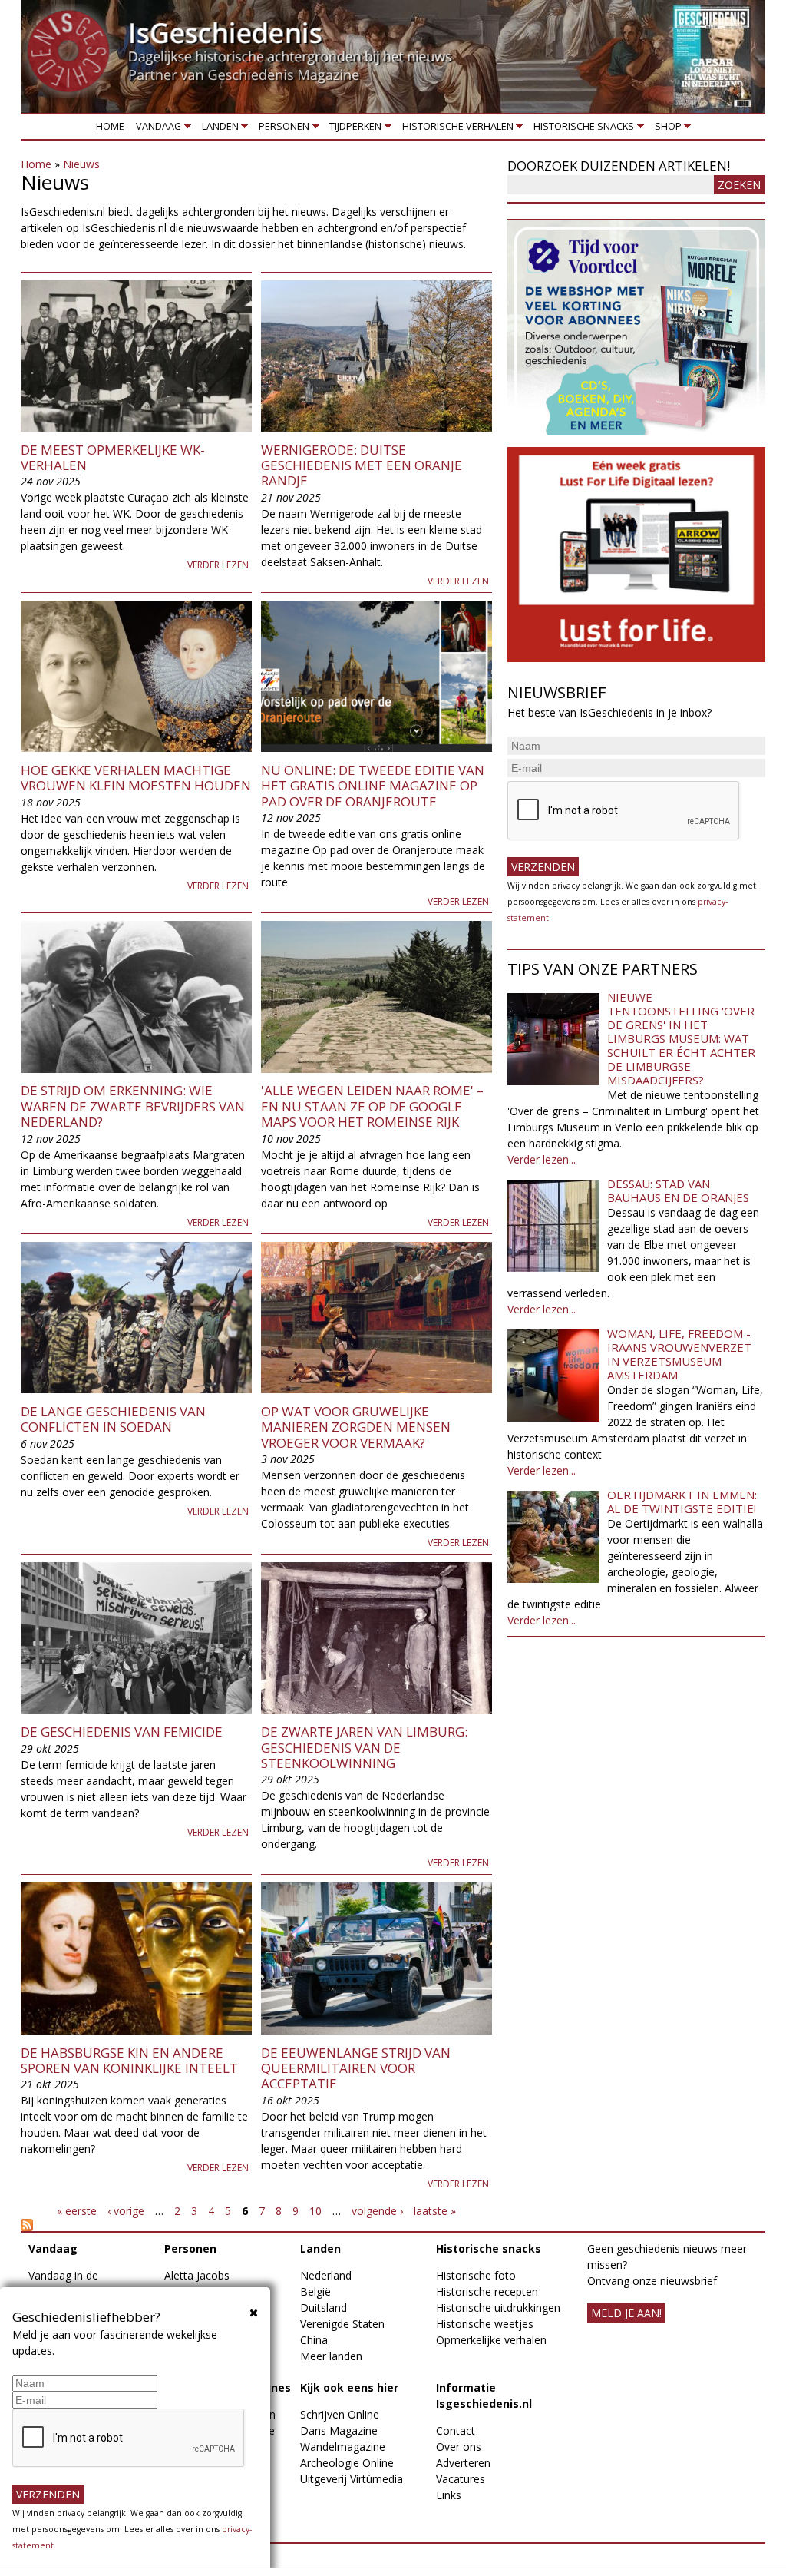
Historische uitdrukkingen (498, 2308)
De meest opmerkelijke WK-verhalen (113, 457)
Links (449, 2495)
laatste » (435, 2211)
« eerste (77, 2211)
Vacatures (461, 2479)
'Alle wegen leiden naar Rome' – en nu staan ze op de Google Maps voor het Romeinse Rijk (372, 1106)
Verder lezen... (542, 1159)
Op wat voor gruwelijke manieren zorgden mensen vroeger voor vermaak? (356, 1427)
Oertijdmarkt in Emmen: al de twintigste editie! (682, 1502)
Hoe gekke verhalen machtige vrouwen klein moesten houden (136, 778)
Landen (217, 129)
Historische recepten (487, 2291)
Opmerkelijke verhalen (491, 2340)
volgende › (377, 2211)
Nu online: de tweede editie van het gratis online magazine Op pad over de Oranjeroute (373, 786)
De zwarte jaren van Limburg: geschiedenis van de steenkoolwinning (364, 1747)
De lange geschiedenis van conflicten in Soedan (113, 1419)
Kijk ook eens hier (349, 2387)
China (314, 2340)
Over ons (459, 2447)
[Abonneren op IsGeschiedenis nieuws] (256, 2225)
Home (110, 126)
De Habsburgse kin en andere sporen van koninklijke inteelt (129, 2060)
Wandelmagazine (343, 2447)
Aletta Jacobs (197, 2275)
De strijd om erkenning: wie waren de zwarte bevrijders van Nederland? (133, 1106)
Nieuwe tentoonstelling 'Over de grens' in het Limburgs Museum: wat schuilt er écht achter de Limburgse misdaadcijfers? (681, 1038)
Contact (456, 2430)
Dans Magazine (339, 2430)
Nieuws (81, 164)
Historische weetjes (485, 2324)
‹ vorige (126, 2211)
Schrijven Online (340, 2414)
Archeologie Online (347, 2463)
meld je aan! (626, 2313)
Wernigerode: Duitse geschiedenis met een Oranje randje (362, 465)
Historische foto (476, 2275)
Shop (665, 129)
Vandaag (156, 129)
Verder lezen (218, 565)
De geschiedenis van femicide (122, 1732)
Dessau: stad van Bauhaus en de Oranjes (678, 1190)
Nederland (326, 2275)
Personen (281, 129)
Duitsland (324, 2308)
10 (315, 2211)
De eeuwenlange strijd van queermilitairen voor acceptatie (356, 2068)
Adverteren (463, 2463)
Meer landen (331, 2356)
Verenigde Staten (342, 2324)
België (315, 2291)
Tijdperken (353, 129)
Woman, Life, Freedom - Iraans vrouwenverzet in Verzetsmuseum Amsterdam (679, 1354)
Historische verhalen (455, 129)
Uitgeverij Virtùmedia (352, 2479)
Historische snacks (581, 129)
